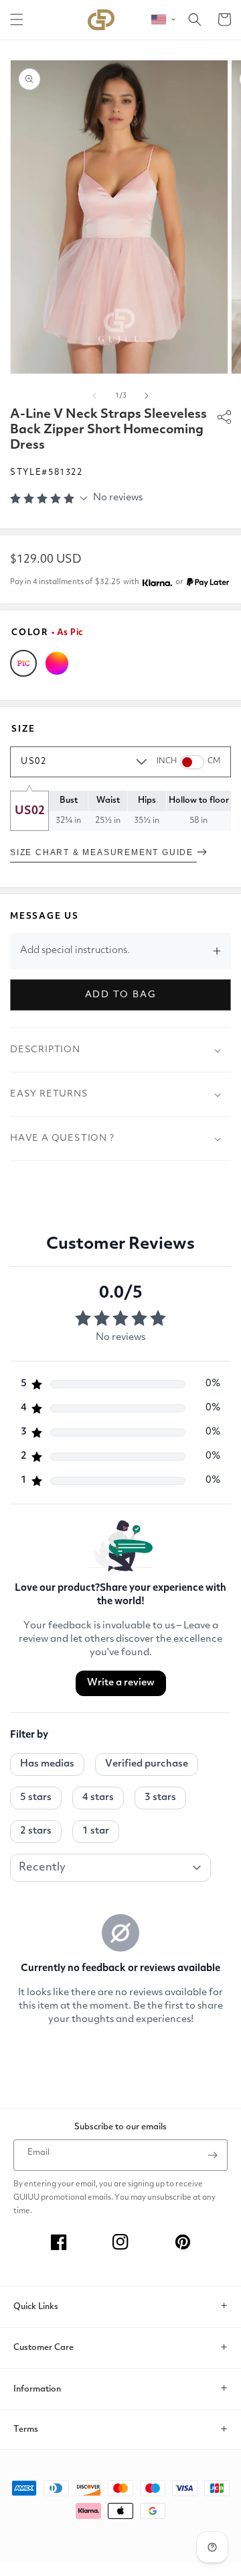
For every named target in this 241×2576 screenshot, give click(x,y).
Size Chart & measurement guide (103, 852)
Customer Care (44, 2348)
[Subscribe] (212, 2155)
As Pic (23, 663)
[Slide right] (147, 396)
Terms (26, 2429)
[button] (17, 19)
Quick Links (36, 2307)
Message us (45, 916)
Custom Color (57, 663)
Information (37, 2389)
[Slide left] (94, 396)
